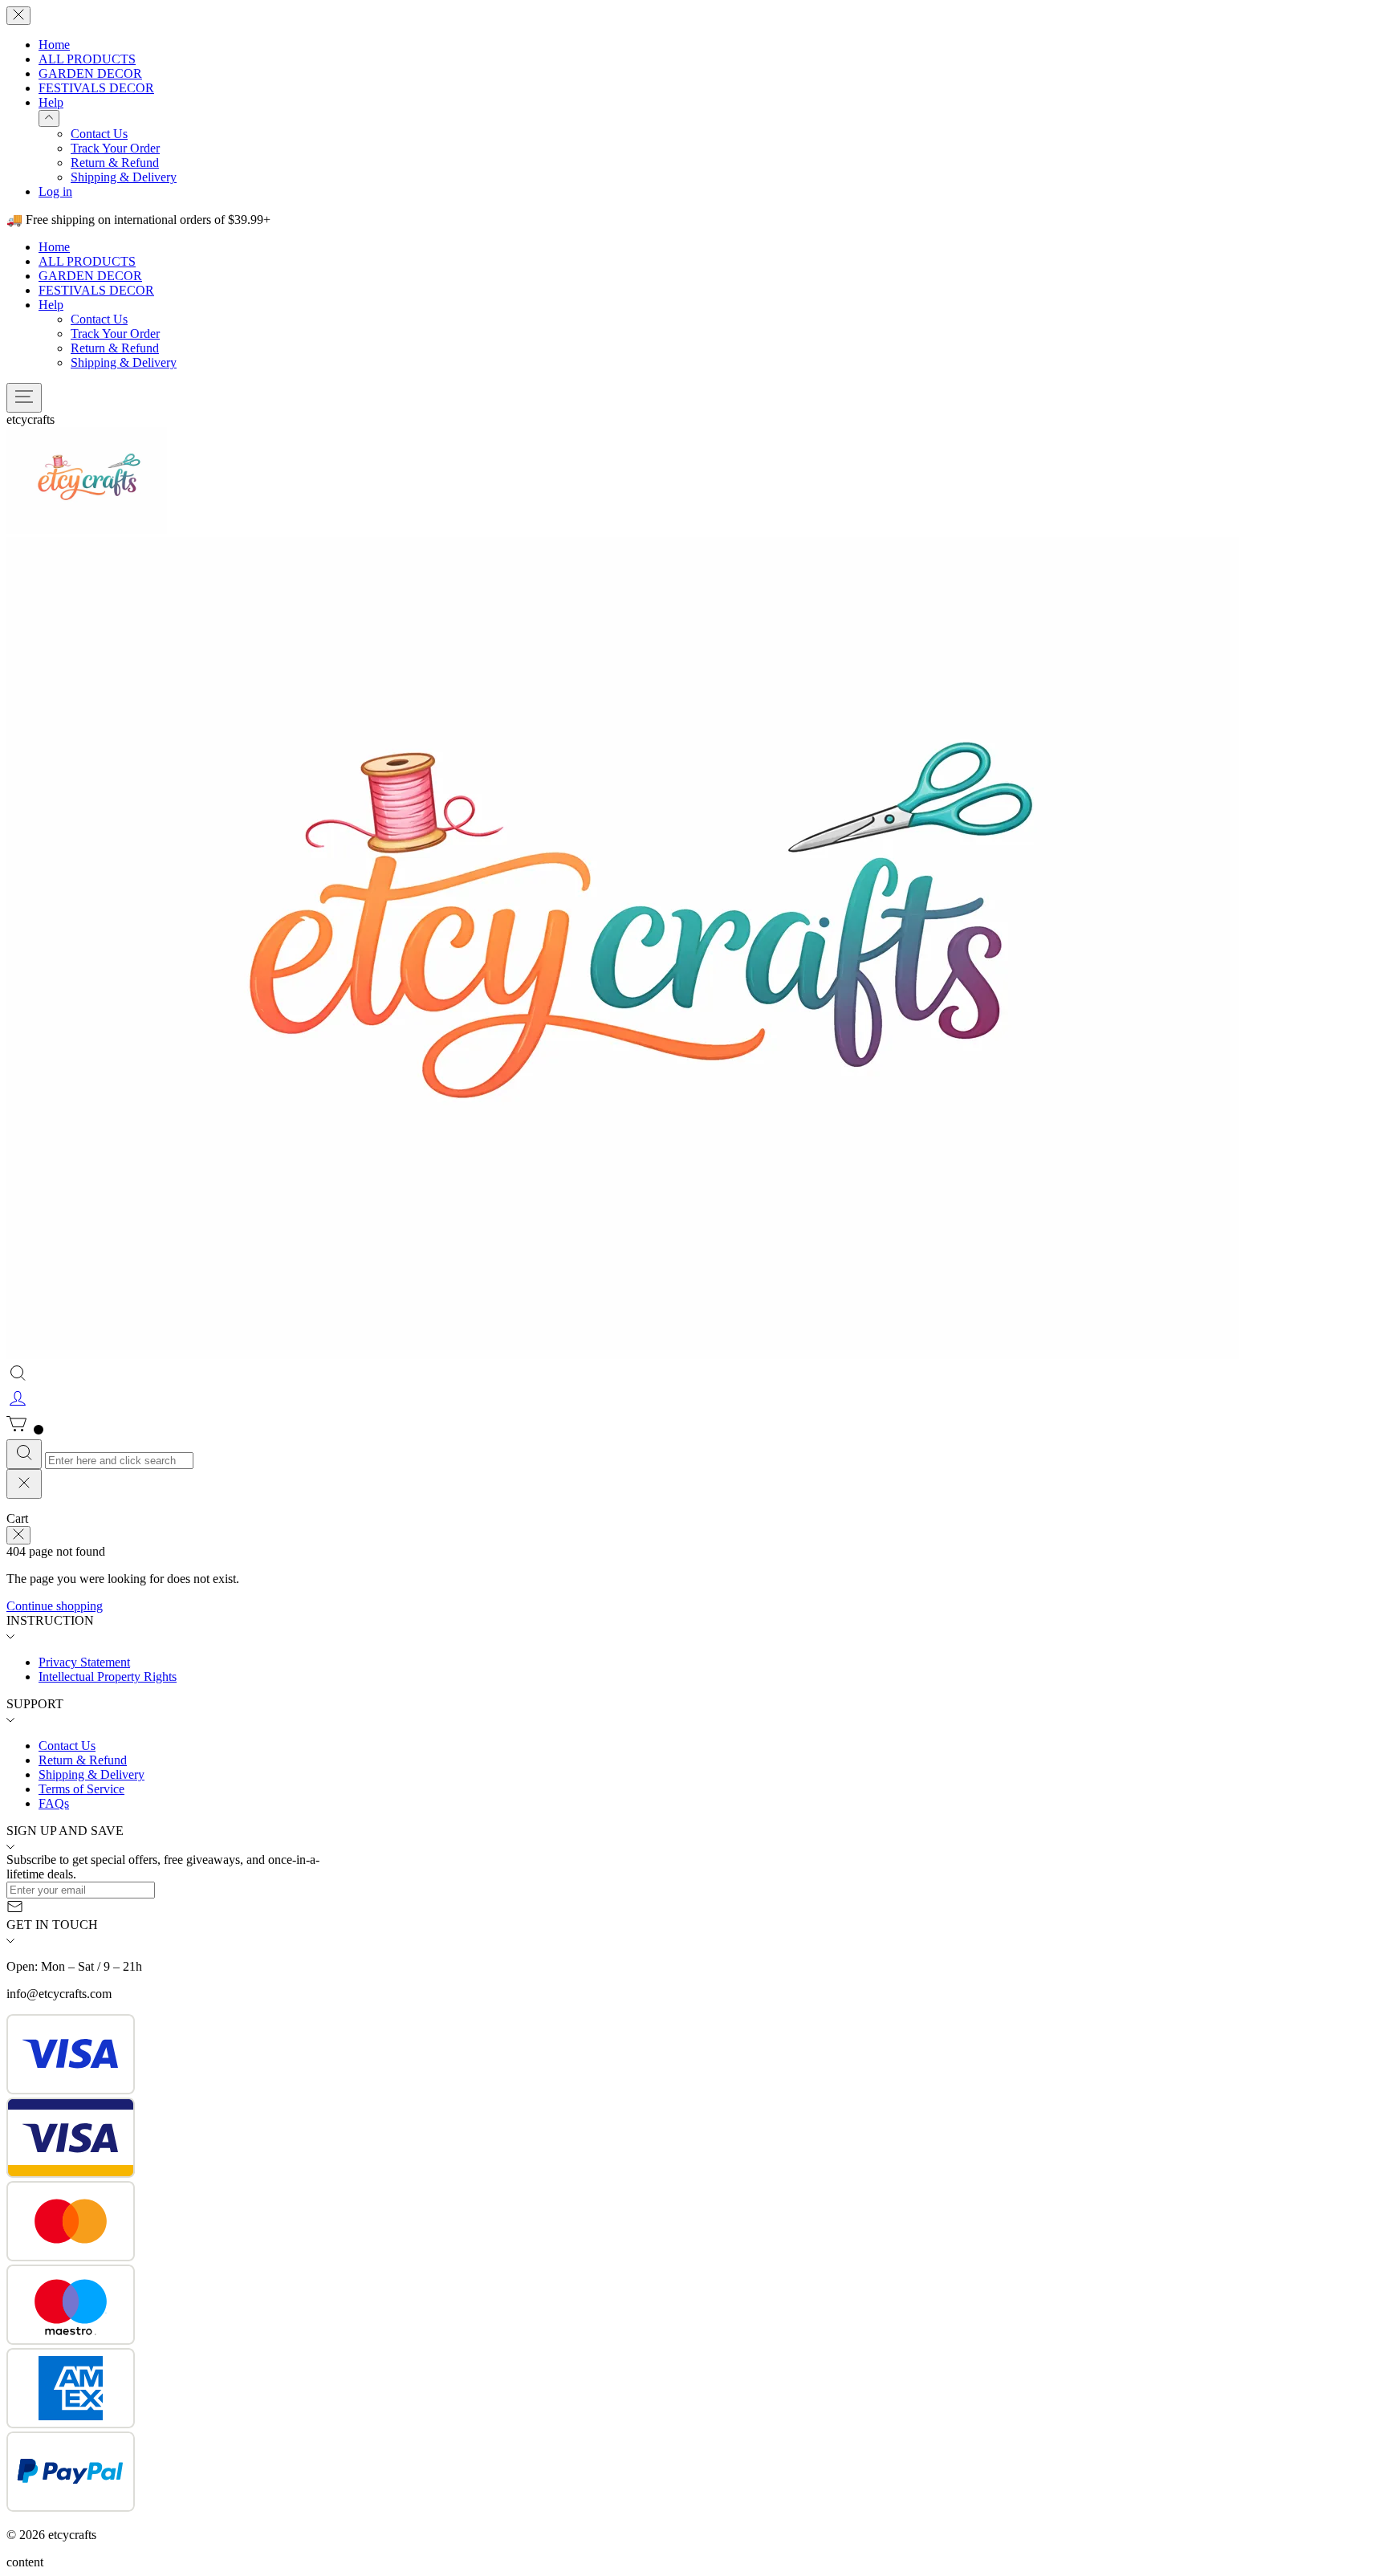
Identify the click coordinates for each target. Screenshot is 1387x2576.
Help (51, 102)
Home (54, 45)
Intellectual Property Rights (108, 1677)
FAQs (54, 1803)
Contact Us (99, 134)
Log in (55, 191)
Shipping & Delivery (124, 177)
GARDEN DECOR (90, 73)
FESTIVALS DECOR (96, 88)
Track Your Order (115, 148)
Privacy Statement (84, 1662)
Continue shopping (55, 1606)
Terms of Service (81, 1789)
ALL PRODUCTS (87, 59)
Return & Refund (115, 163)
